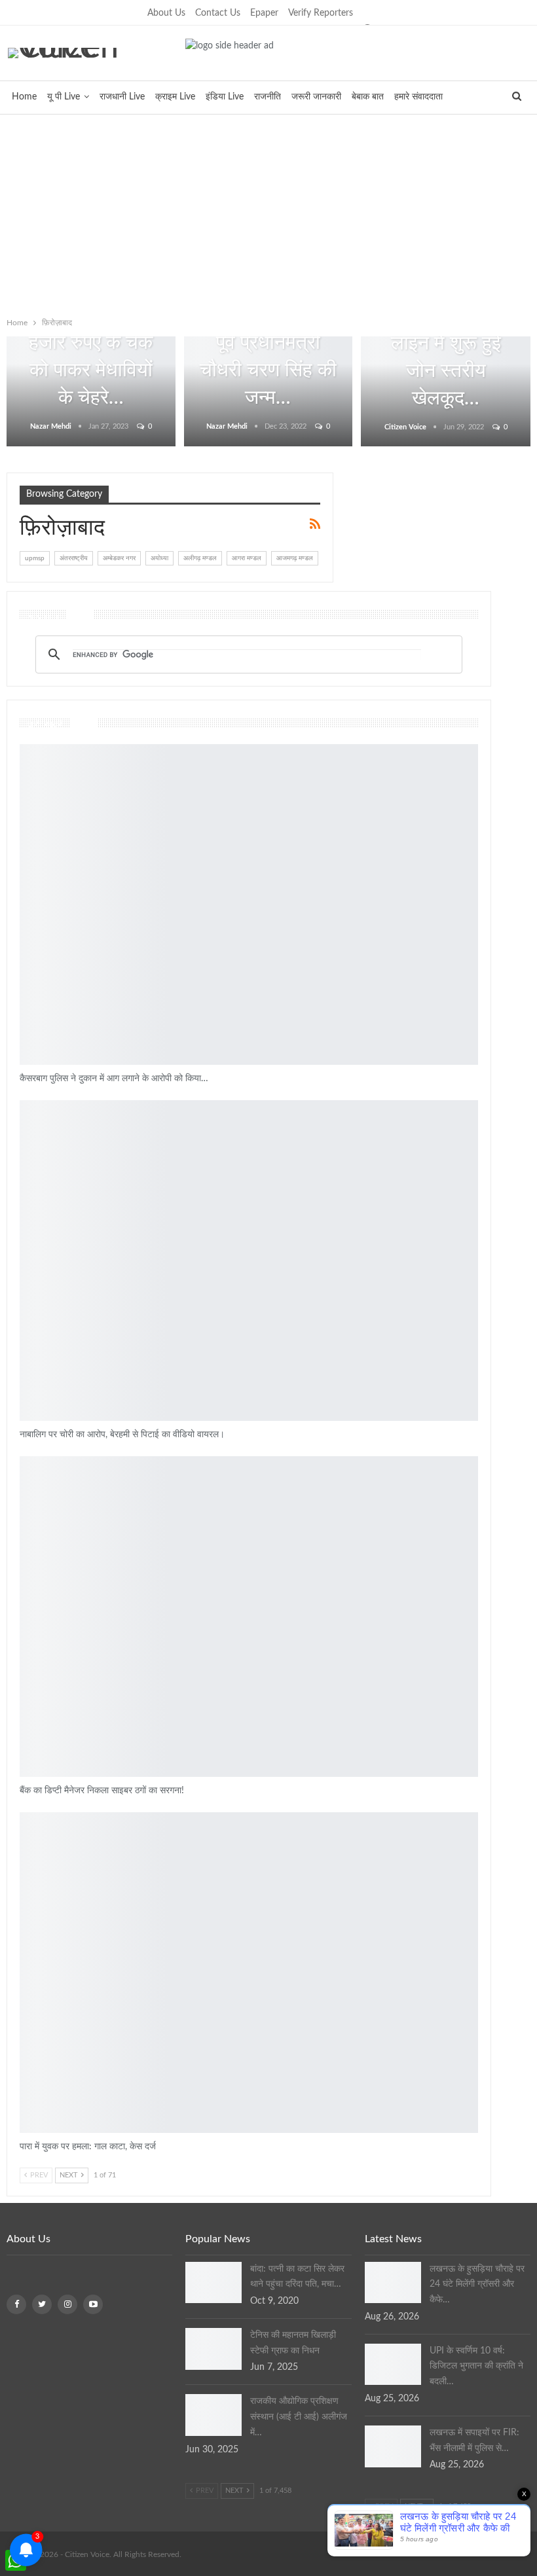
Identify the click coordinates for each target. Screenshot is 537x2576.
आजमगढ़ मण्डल (295, 558)
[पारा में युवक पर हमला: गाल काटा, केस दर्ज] (249, 1973)
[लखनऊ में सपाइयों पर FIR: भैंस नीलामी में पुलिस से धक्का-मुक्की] (393, 2446)
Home (24, 97)
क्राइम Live (175, 97)
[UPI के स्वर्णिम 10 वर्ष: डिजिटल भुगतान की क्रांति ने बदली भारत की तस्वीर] (393, 2365)
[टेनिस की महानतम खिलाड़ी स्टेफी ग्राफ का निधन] (213, 2349)
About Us (166, 13)
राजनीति (268, 97)
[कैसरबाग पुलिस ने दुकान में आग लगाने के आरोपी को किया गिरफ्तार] (249, 904)
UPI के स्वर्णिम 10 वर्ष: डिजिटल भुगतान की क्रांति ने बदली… (476, 2367)
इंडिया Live (225, 97)
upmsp (35, 558)
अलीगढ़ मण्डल (200, 558)
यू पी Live (64, 97)
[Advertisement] (268, 213)
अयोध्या (159, 558)
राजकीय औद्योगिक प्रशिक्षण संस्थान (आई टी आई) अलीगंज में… (299, 2417)
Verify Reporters (321, 13)
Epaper (264, 13)
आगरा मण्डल (247, 558)
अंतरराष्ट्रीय (74, 558)
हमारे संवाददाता (418, 97)
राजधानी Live (122, 97)
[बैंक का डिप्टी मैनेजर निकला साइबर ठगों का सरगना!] (249, 1617)
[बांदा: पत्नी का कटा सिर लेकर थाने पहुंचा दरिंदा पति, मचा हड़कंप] (213, 2283)
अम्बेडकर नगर (119, 558)
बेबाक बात (368, 97)
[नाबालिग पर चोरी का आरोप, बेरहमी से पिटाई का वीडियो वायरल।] (249, 1261)
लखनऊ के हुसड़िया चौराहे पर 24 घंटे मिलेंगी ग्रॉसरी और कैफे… (477, 2285)
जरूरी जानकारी (316, 97)
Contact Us (218, 13)
